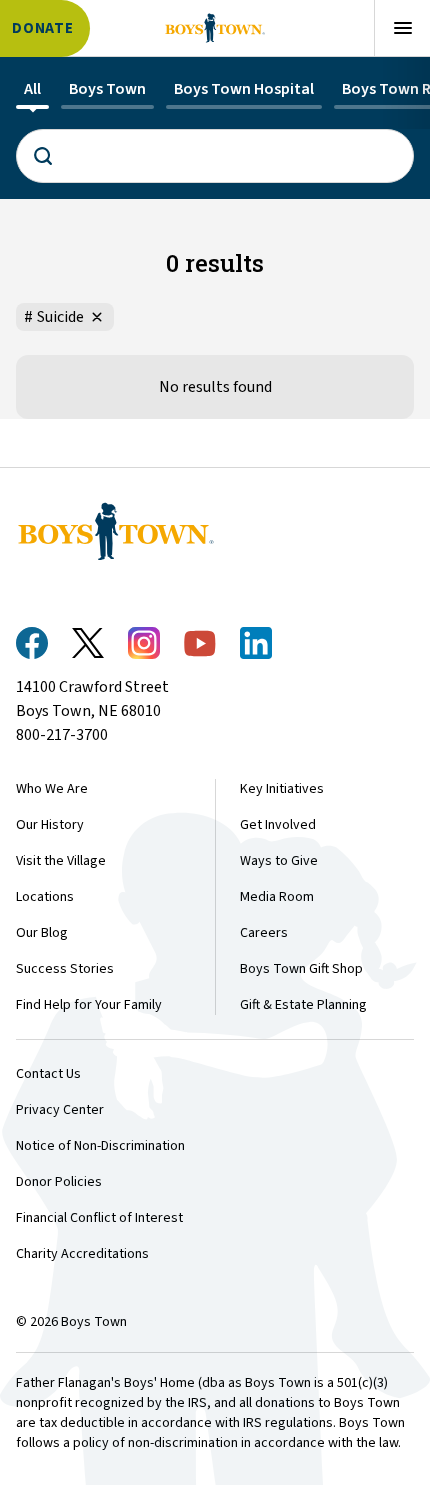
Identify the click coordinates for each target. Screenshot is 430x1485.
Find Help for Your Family (89, 1005)
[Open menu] (402, 28)
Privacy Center (60, 1110)
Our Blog (42, 933)
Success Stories (65, 969)
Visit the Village (61, 861)
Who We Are (52, 789)
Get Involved (278, 825)
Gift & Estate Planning (303, 1005)
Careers (264, 933)
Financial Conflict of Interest (99, 1218)
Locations (45, 897)
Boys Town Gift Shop (301, 969)
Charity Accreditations (82, 1254)
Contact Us (48, 1074)
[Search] (215, 156)
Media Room (277, 897)
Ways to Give (279, 861)
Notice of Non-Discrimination (100, 1146)
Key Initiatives (282, 789)
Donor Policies (59, 1182)
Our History (50, 825)
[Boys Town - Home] (214, 28)
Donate (43, 28)
